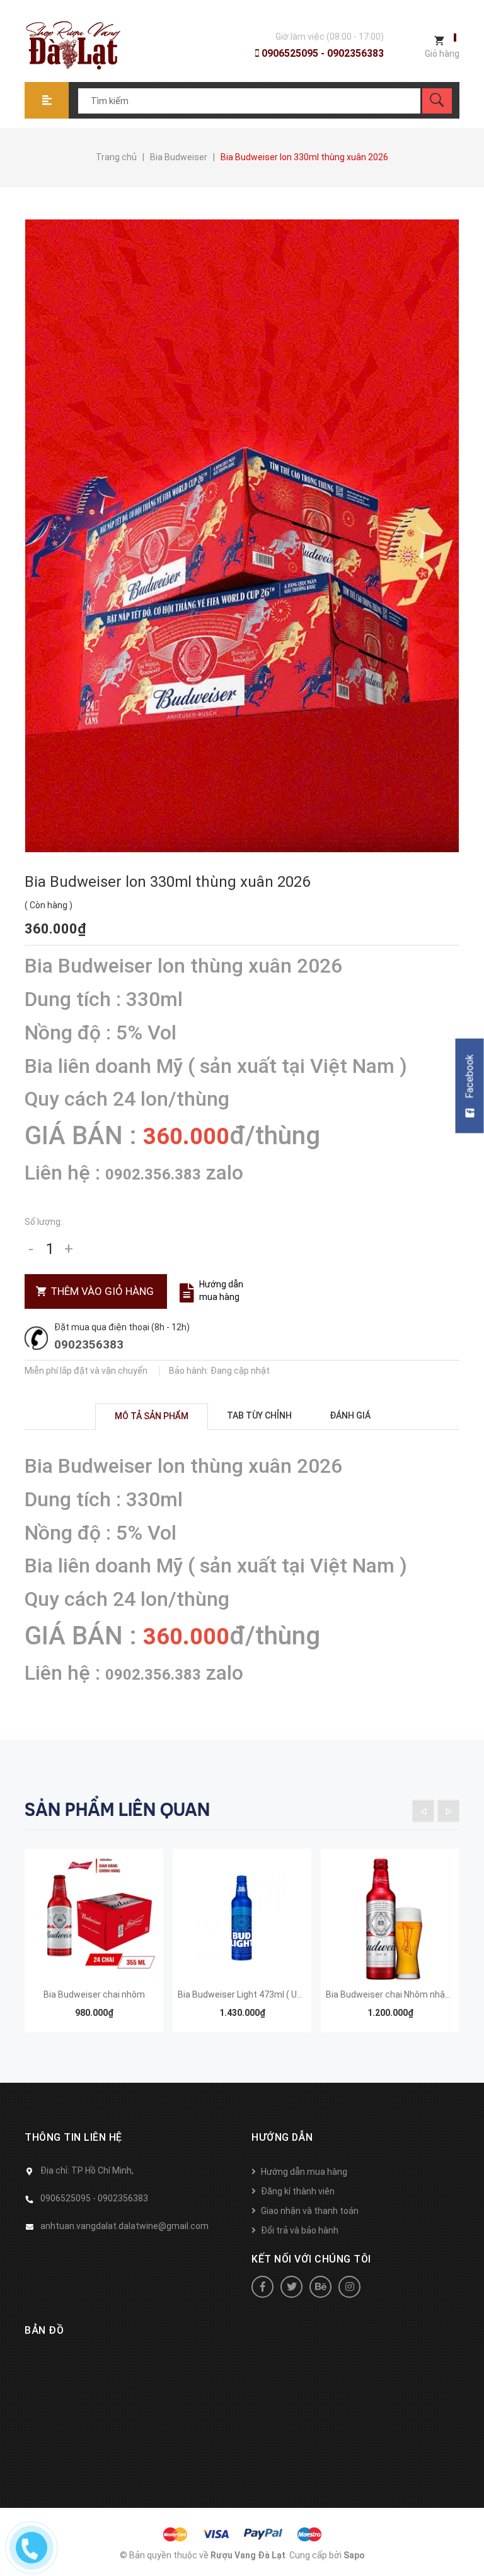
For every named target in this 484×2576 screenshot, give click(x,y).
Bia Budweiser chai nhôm (94, 1994)
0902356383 (89, 1344)
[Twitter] (291, 2287)
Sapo (354, 2555)
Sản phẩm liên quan (117, 1810)
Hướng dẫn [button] (282, 2137)
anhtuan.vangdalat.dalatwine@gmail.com (124, 2226)
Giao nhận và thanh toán (310, 2211)
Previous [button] (423, 1811)
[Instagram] (349, 2287)
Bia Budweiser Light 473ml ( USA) (245, 1994)
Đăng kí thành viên (298, 2191)
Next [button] (448, 1811)
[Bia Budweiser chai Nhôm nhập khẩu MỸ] (390, 1918)
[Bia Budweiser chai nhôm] (94, 1918)
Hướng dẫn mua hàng (221, 1291)
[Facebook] (262, 2287)
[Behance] (320, 2287)
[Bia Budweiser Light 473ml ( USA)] (242, 1918)
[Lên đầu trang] (468, 2546)
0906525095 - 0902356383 (321, 53)
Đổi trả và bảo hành (300, 2230)
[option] (94, 1947)
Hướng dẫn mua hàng (304, 2172)
